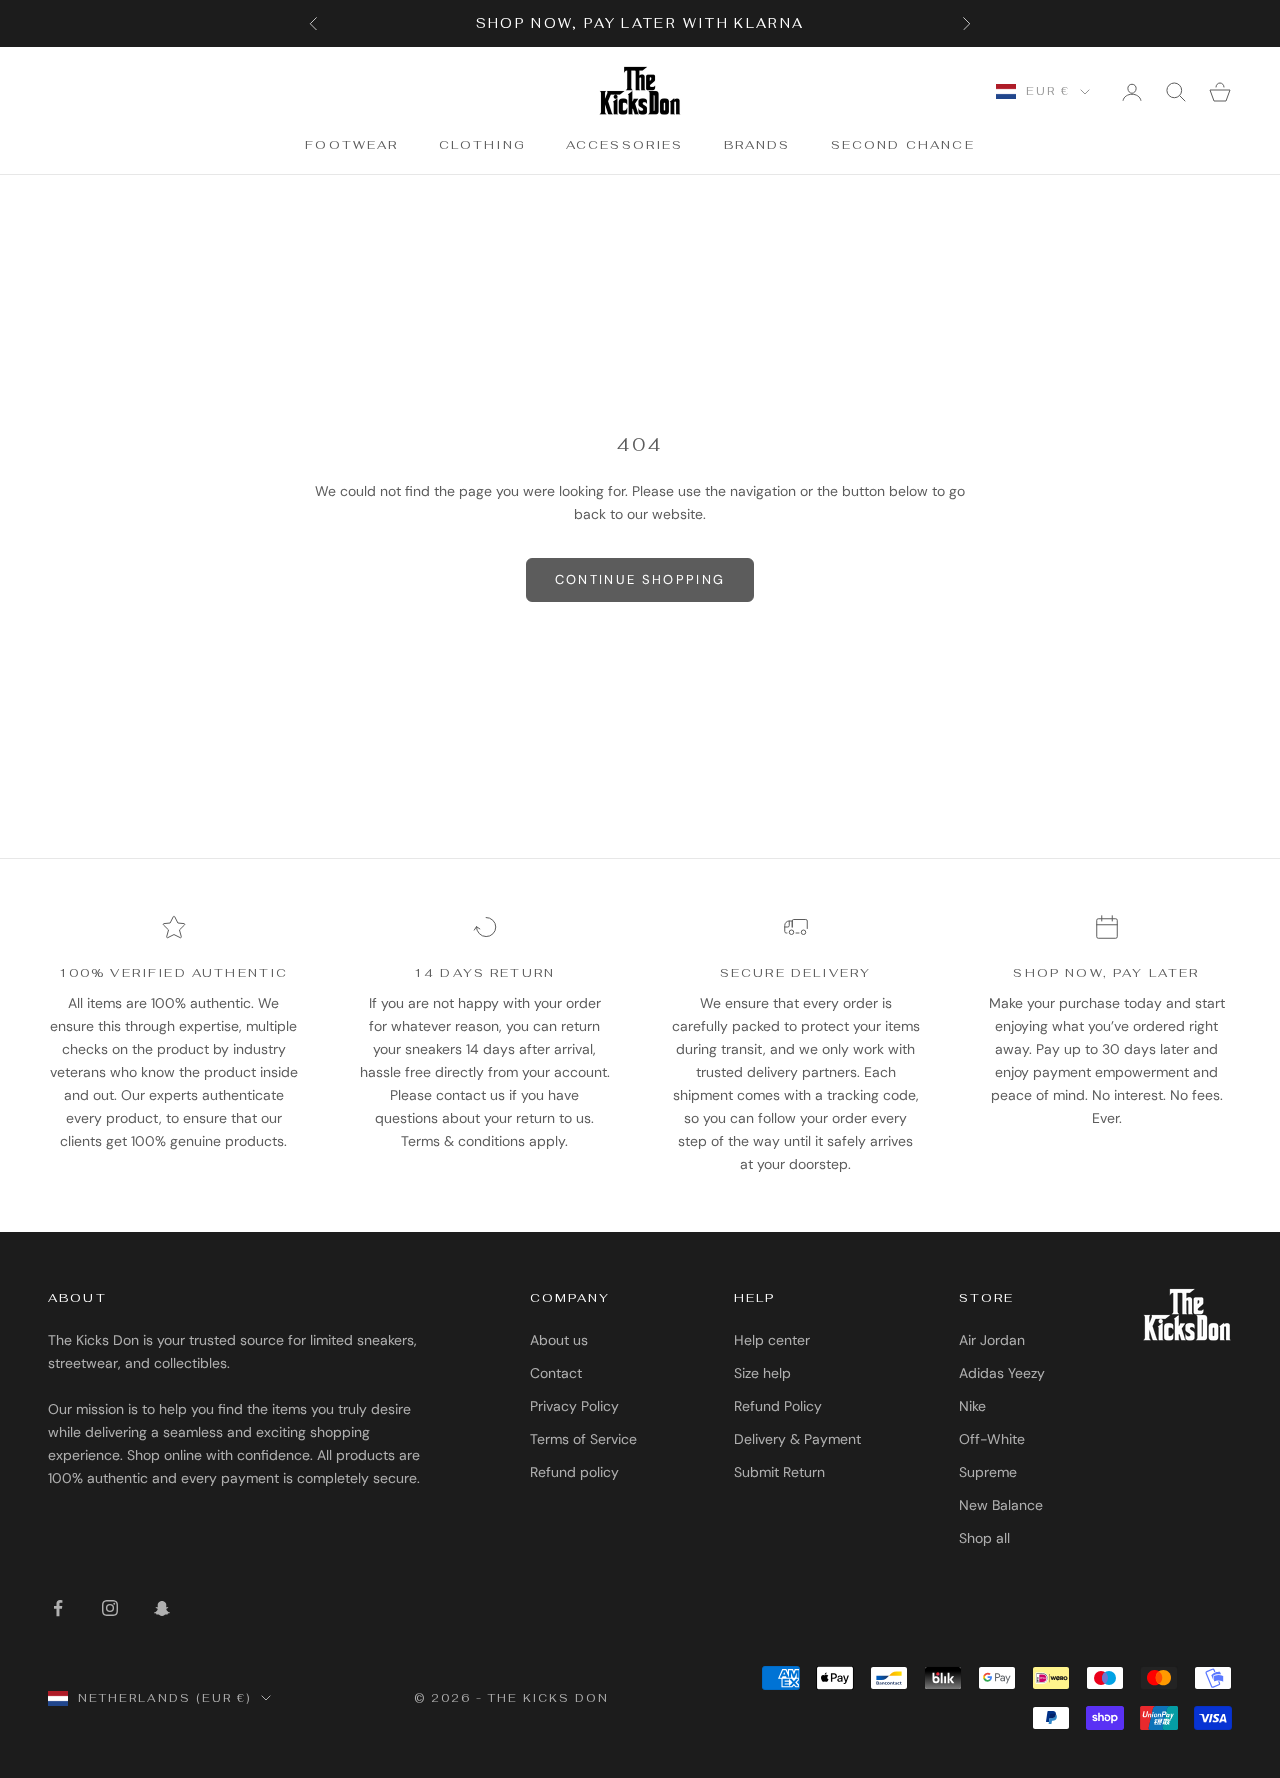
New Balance (1001, 1505)
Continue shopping (640, 579)
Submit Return (779, 1472)
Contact (556, 1373)
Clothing (482, 146)
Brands (757, 146)
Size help (762, 1373)
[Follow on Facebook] (58, 1608)
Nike (972, 1406)
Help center (772, 1340)
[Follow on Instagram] (110, 1608)
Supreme (988, 1472)
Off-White (992, 1439)
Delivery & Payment (797, 1439)
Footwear (351, 146)
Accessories (625, 146)
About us (559, 1340)
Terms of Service (583, 1439)
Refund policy (574, 1472)
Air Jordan (992, 1340)
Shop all (984, 1538)
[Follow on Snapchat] (162, 1608)
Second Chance (903, 146)
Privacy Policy (574, 1406)
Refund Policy (778, 1406)
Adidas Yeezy (1002, 1373)
